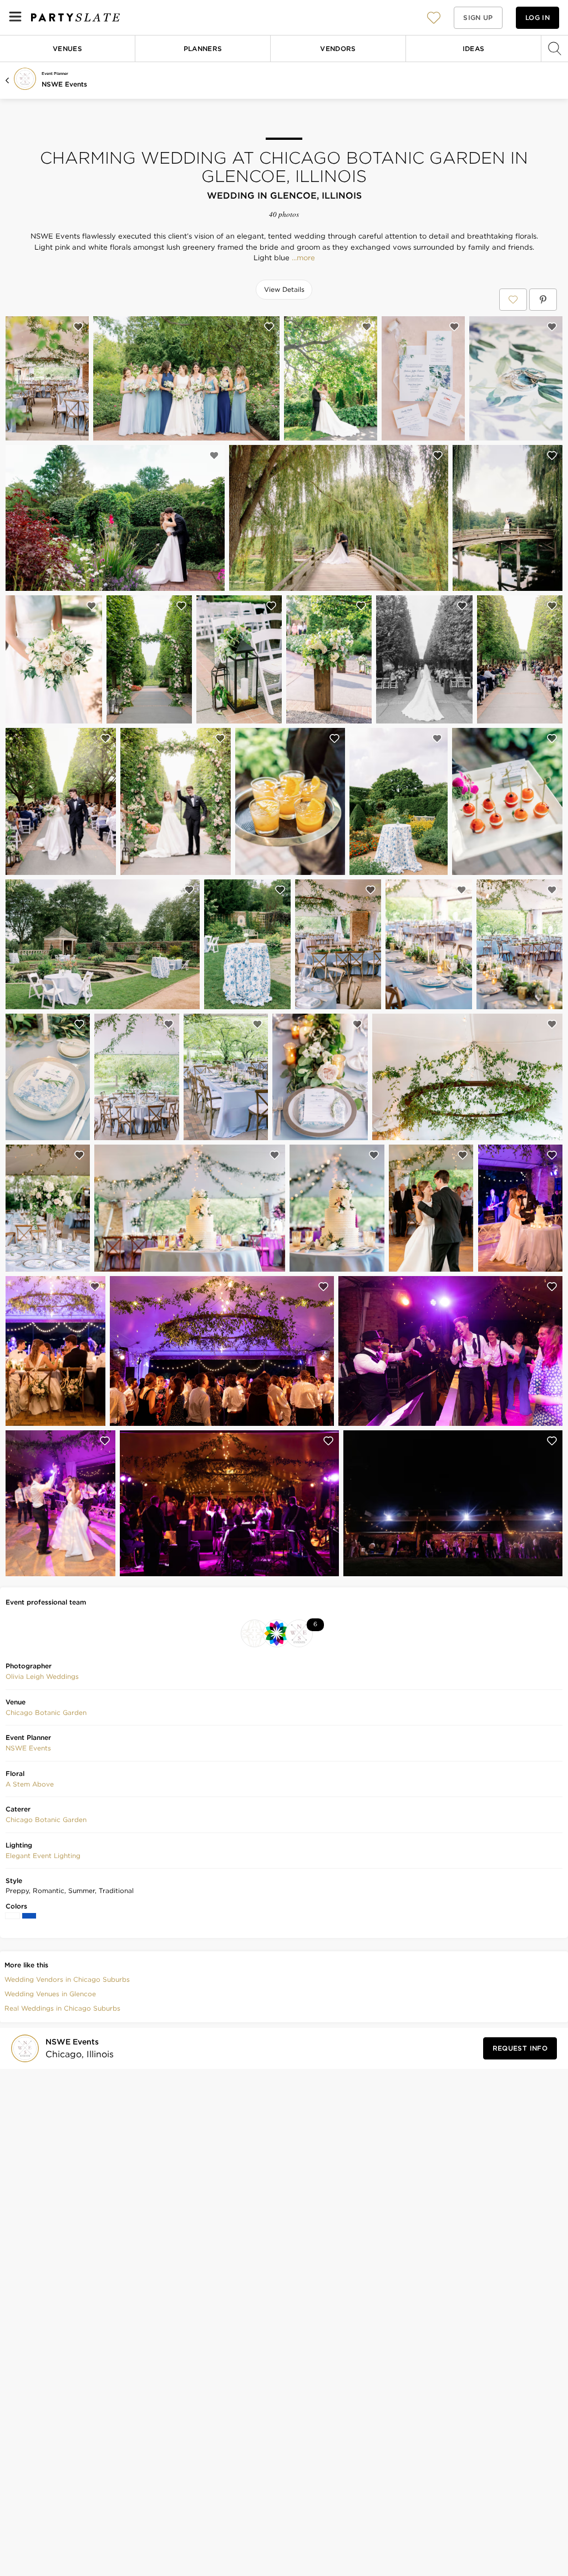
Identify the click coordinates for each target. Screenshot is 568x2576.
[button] (434, 17)
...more (302, 258)
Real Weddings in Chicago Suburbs (62, 2008)
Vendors (338, 49)
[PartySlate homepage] (75, 17)
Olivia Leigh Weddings (42, 1676)
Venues (67, 49)
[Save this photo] (78, 327)
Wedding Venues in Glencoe (50, 1994)
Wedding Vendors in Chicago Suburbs (67, 1979)
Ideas (474, 49)
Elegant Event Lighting (43, 1856)
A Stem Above (30, 1784)
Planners (203, 49)
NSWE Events (64, 84)
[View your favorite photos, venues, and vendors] (434, 18)
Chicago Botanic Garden (46, 1712)
